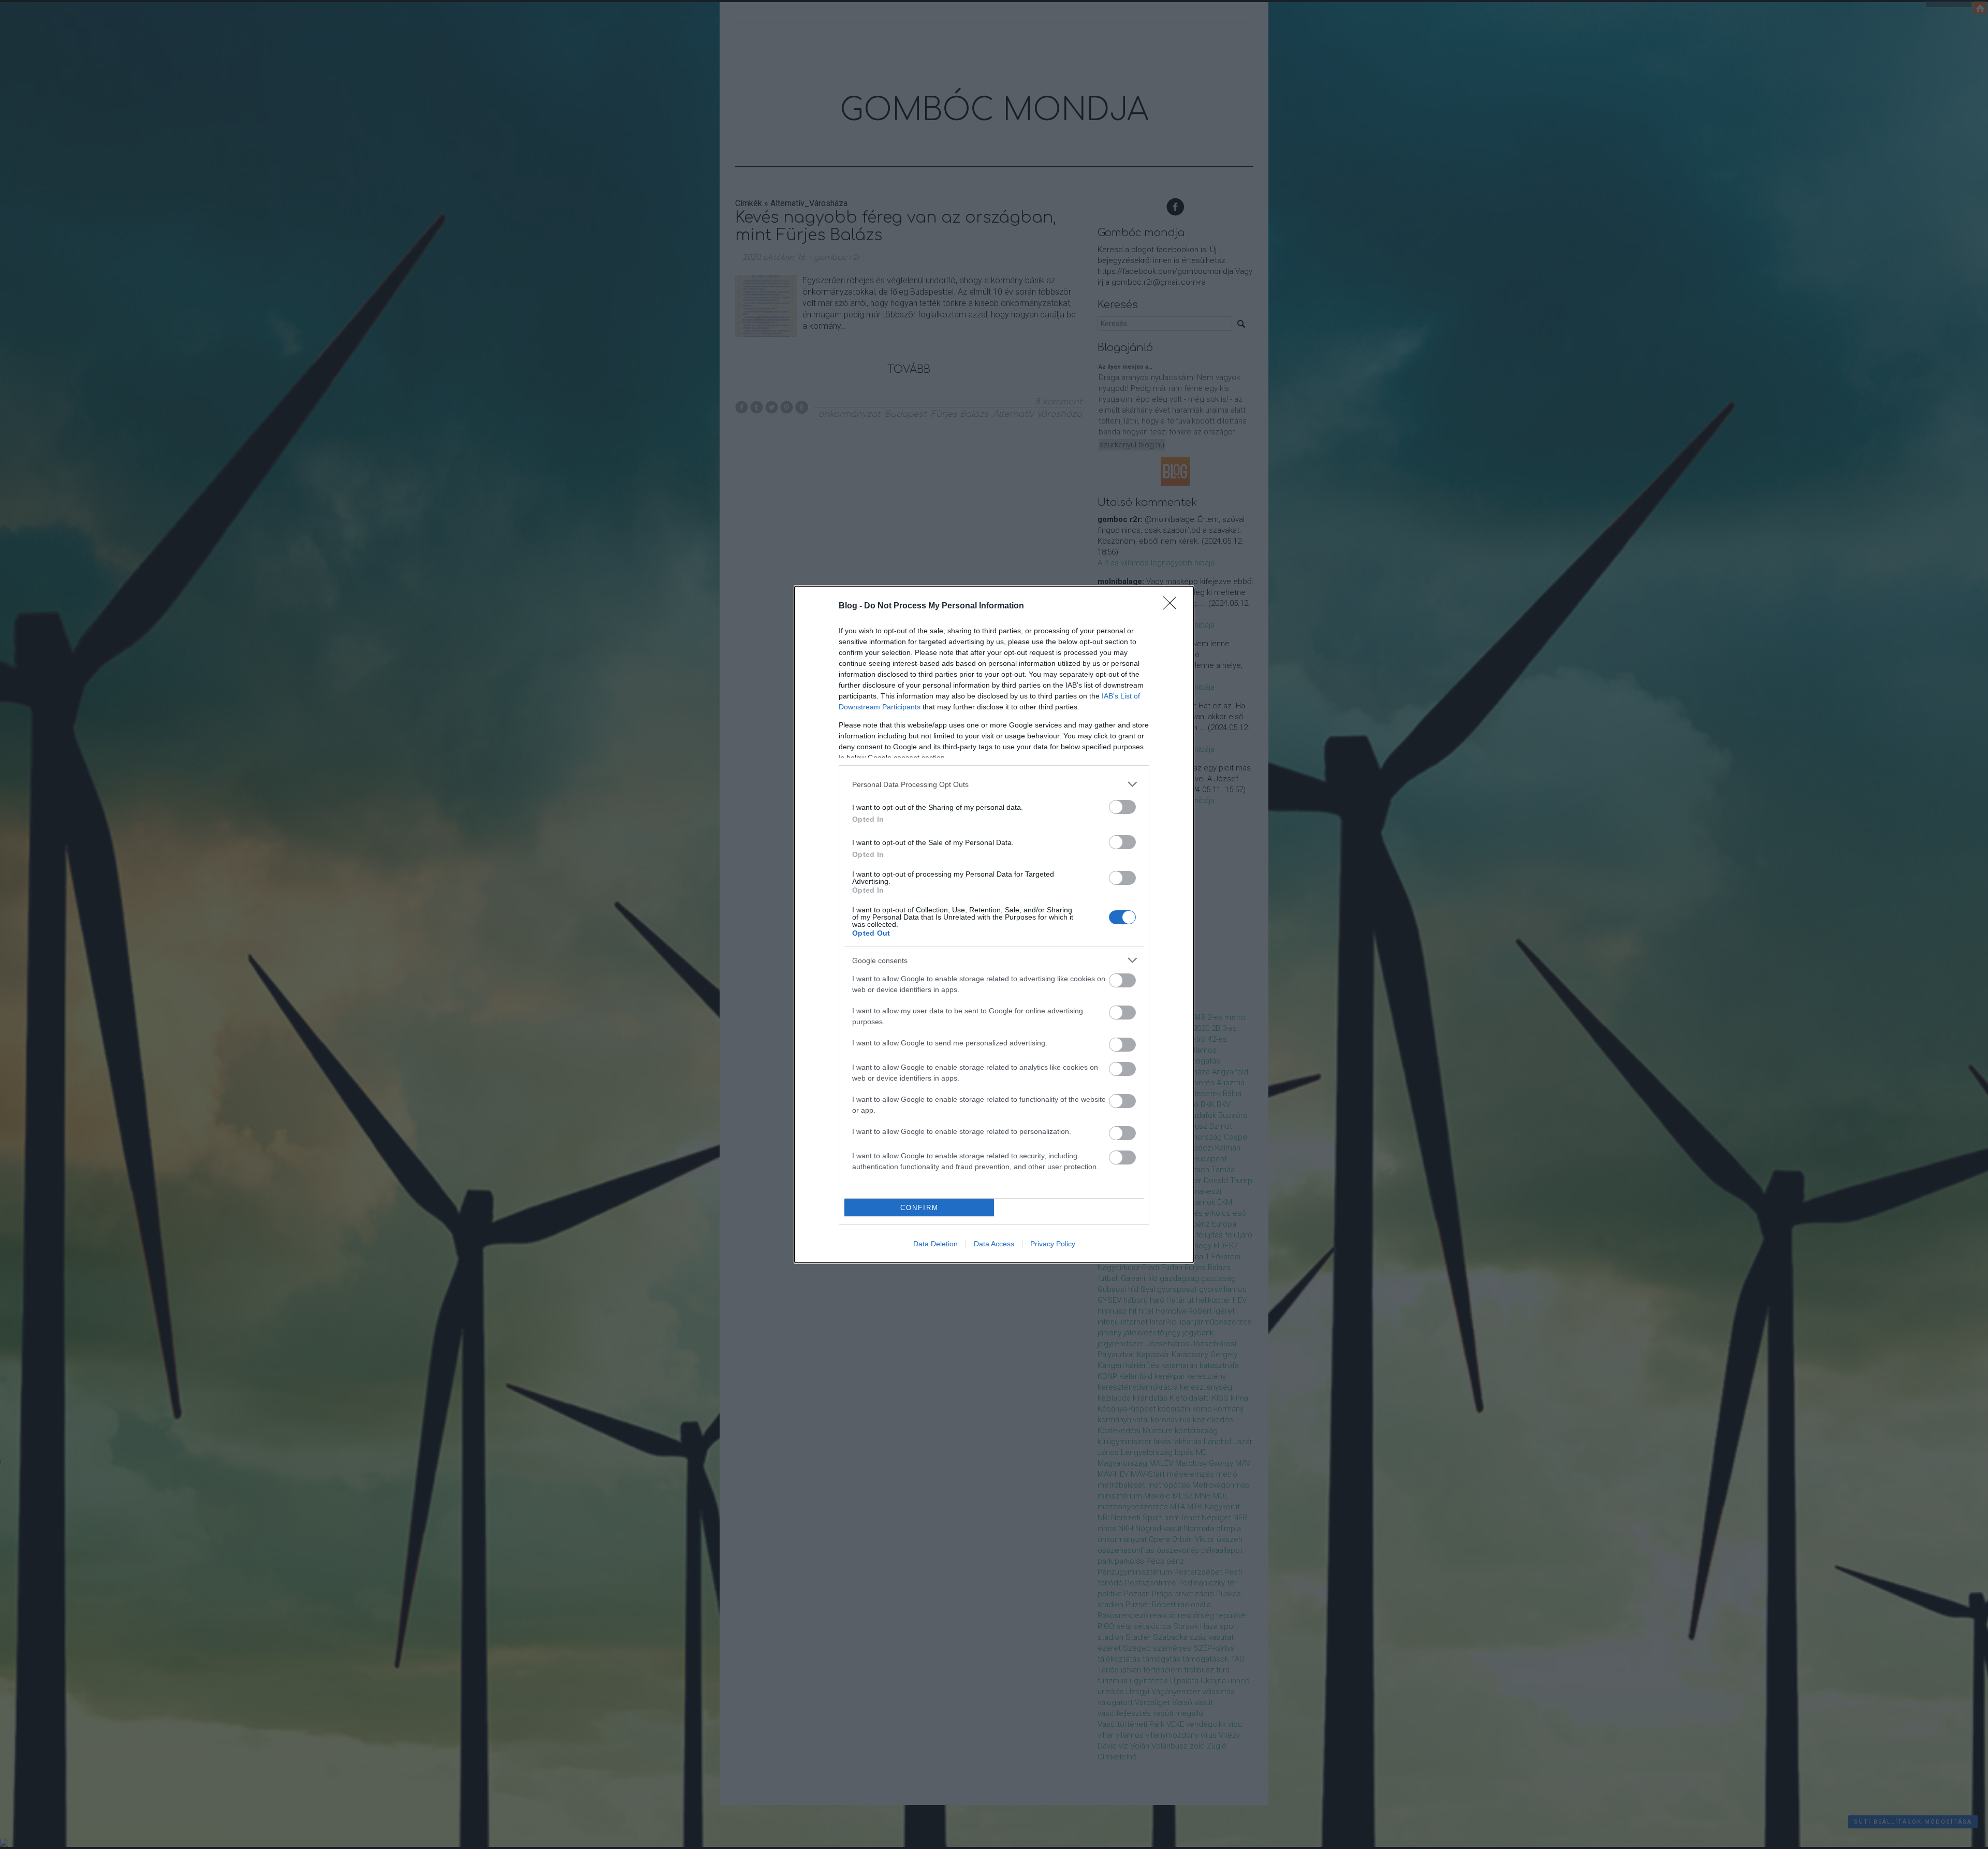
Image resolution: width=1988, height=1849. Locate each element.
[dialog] (994, 924)
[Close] (1173, 606)
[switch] (1122, 807)
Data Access (994, 1244)
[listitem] (994, 784)
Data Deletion (935, 1244)
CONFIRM (919, 1208)
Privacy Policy (1053, 1244)
